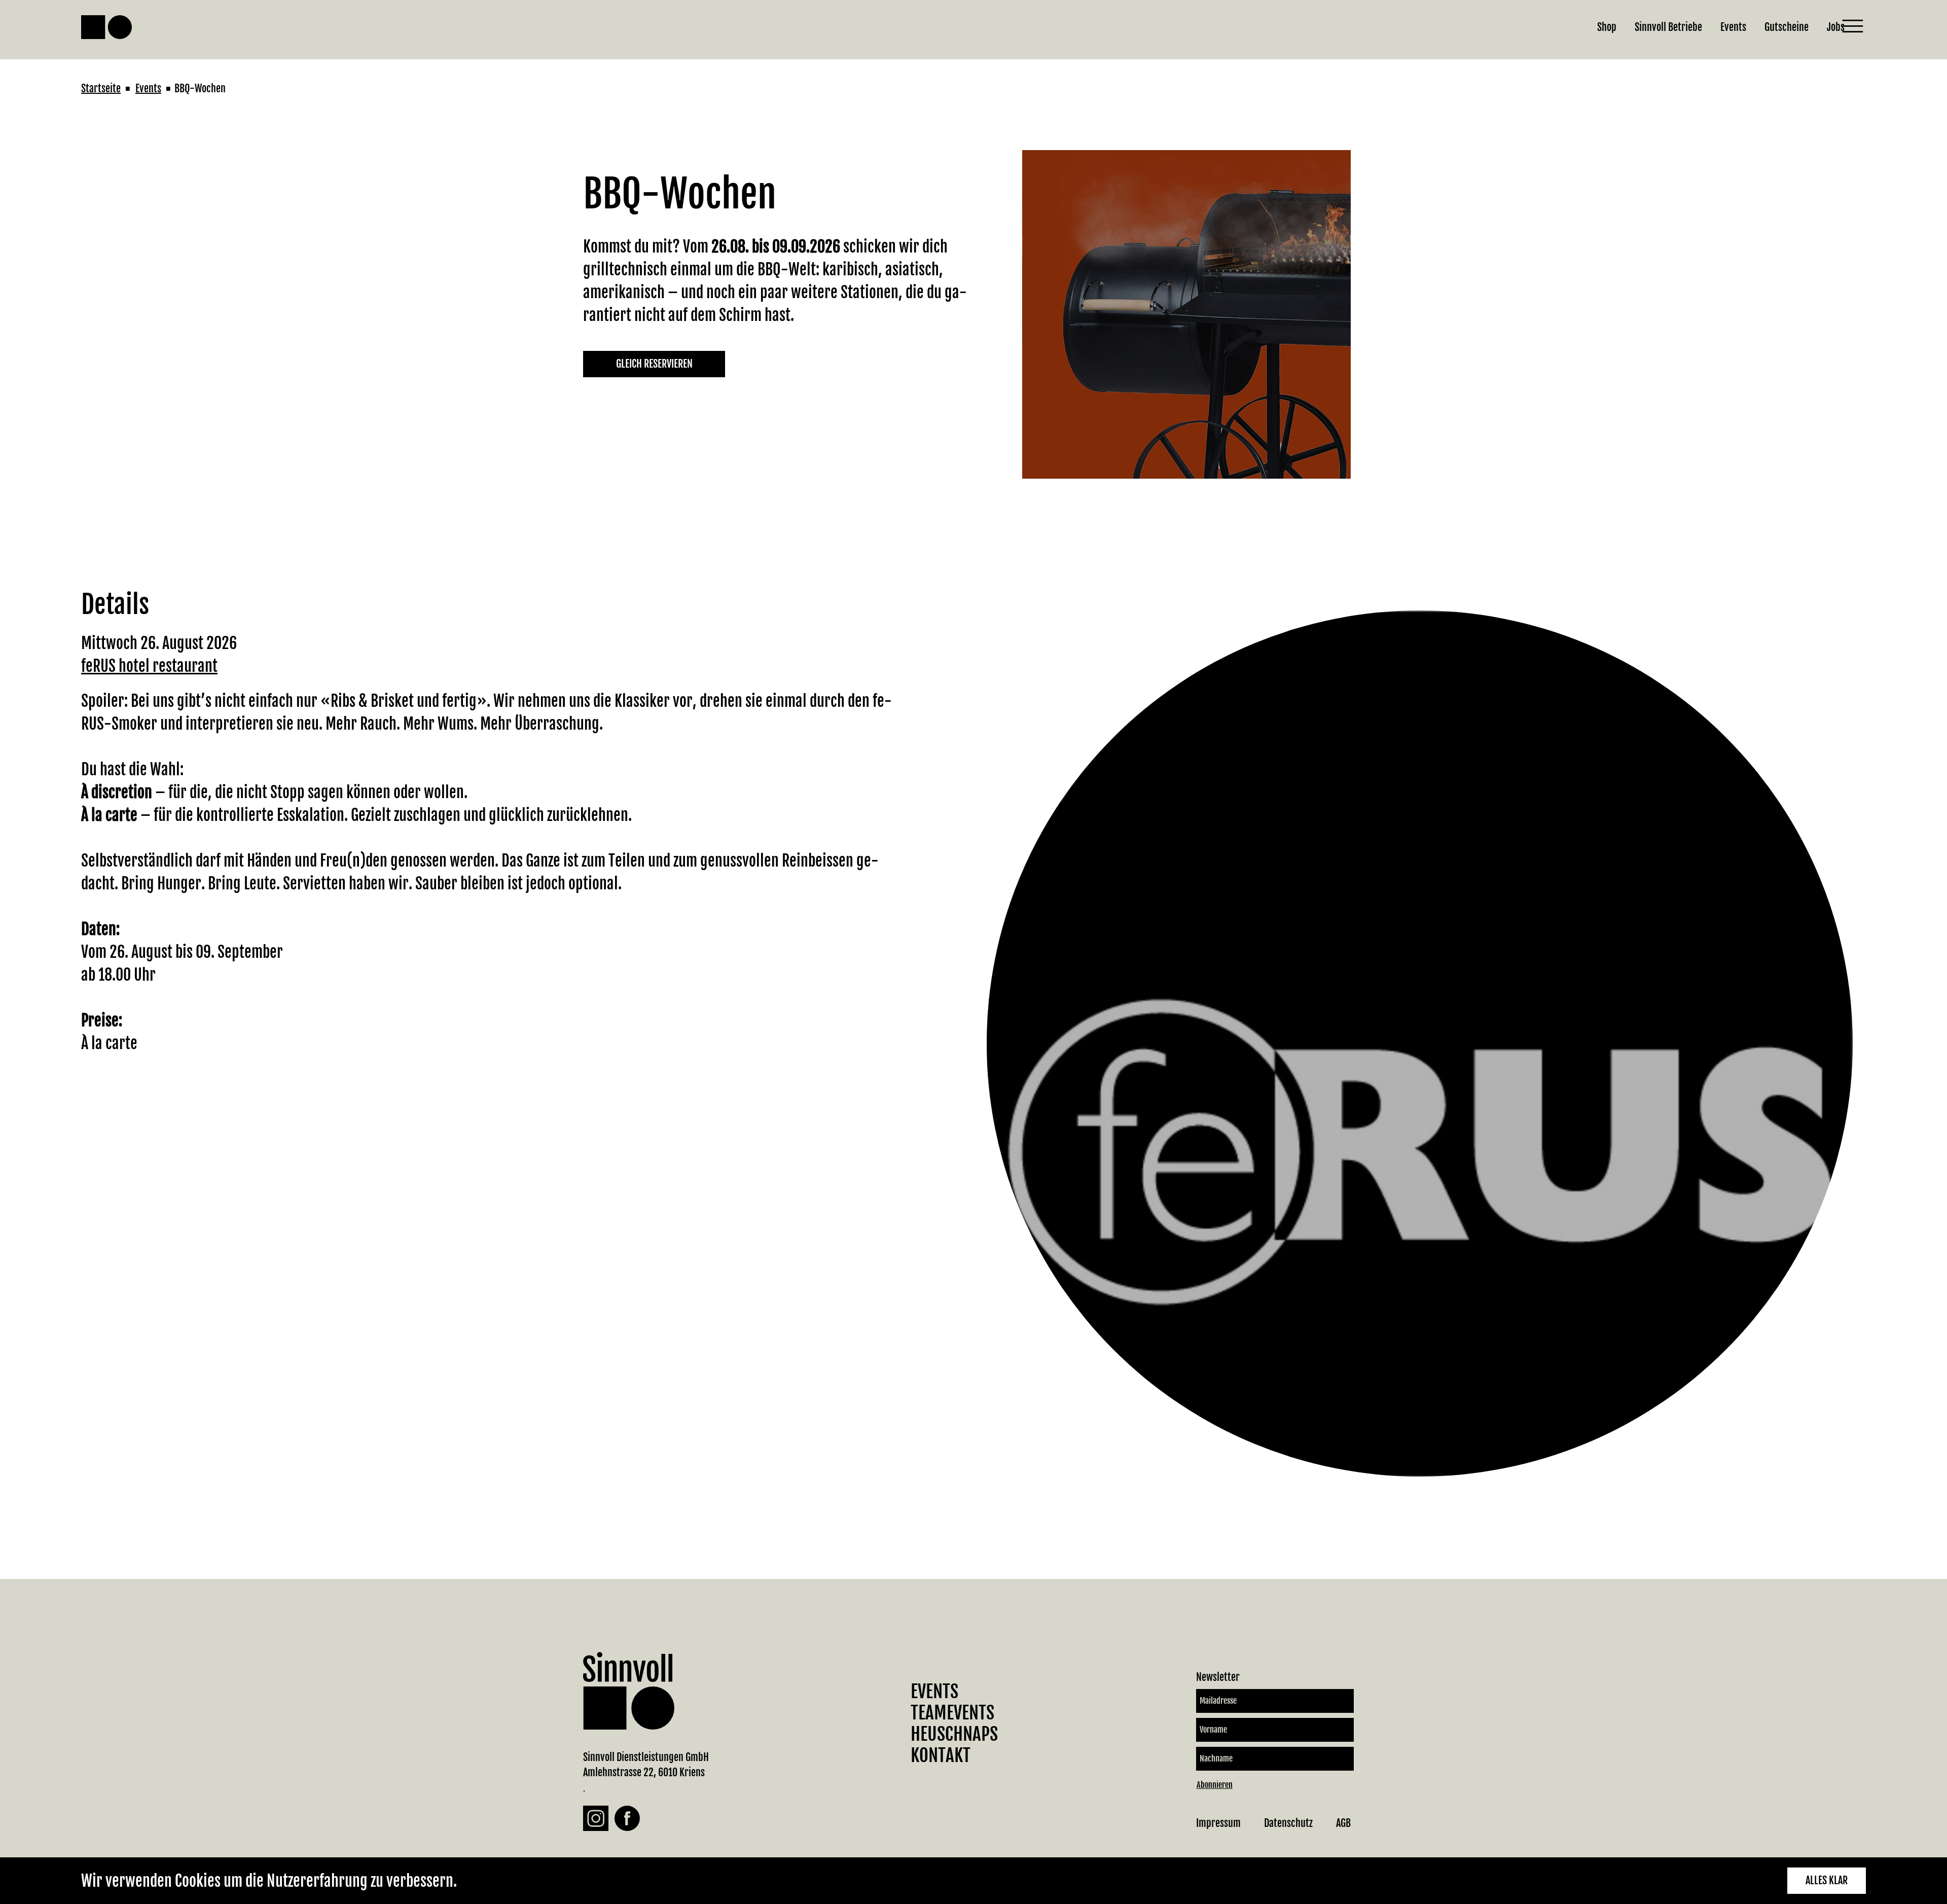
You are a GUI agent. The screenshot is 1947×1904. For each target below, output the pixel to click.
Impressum (1218, 1823)
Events (1733, 27)
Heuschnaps (954, 1734)
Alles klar (1827, 1880)
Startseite (101, 88)
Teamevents (952, 1713)
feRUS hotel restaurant (149, 666)
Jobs (1836, 27)
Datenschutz (1288, 1823)
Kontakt (941, 1755)
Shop (1607, 27)
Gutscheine (1787, 27)
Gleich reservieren (654, 364)
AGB (1343, 1823)
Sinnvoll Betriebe (1668, 27)
